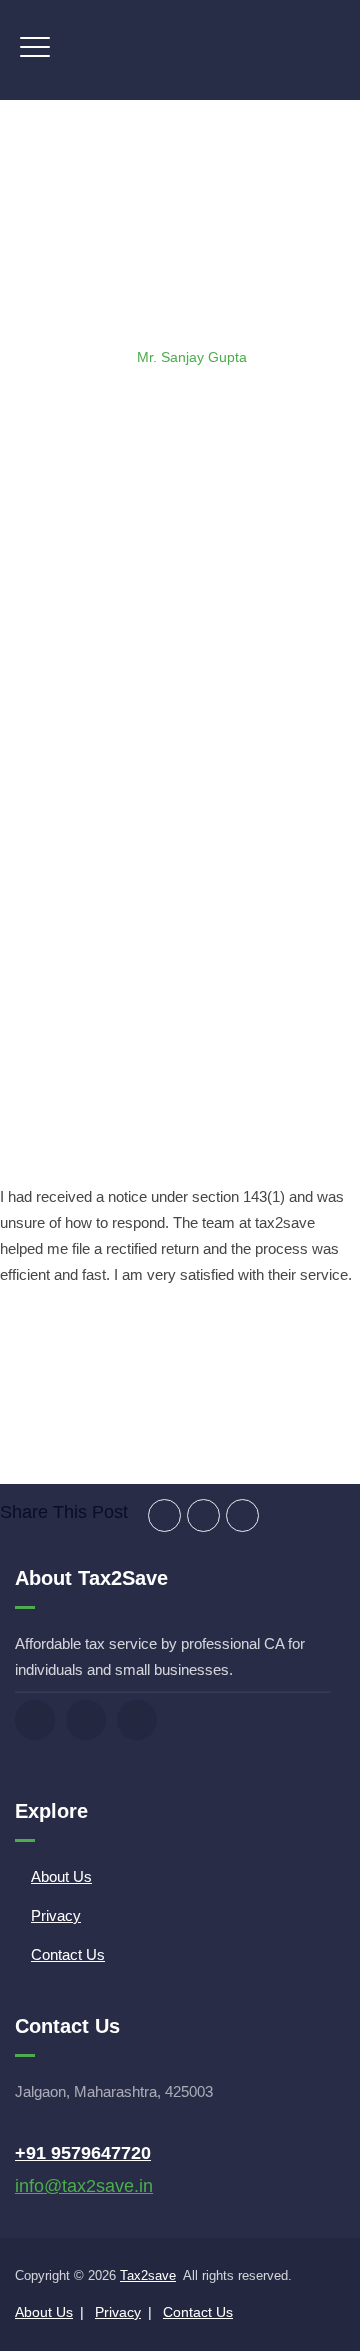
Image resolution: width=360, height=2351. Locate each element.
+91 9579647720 (83, 2153)
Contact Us (68, 1954)
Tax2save (148, 2275)
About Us (61, 1876)
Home (64, 357)
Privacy (56, 1915)
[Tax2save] (180, 50)
